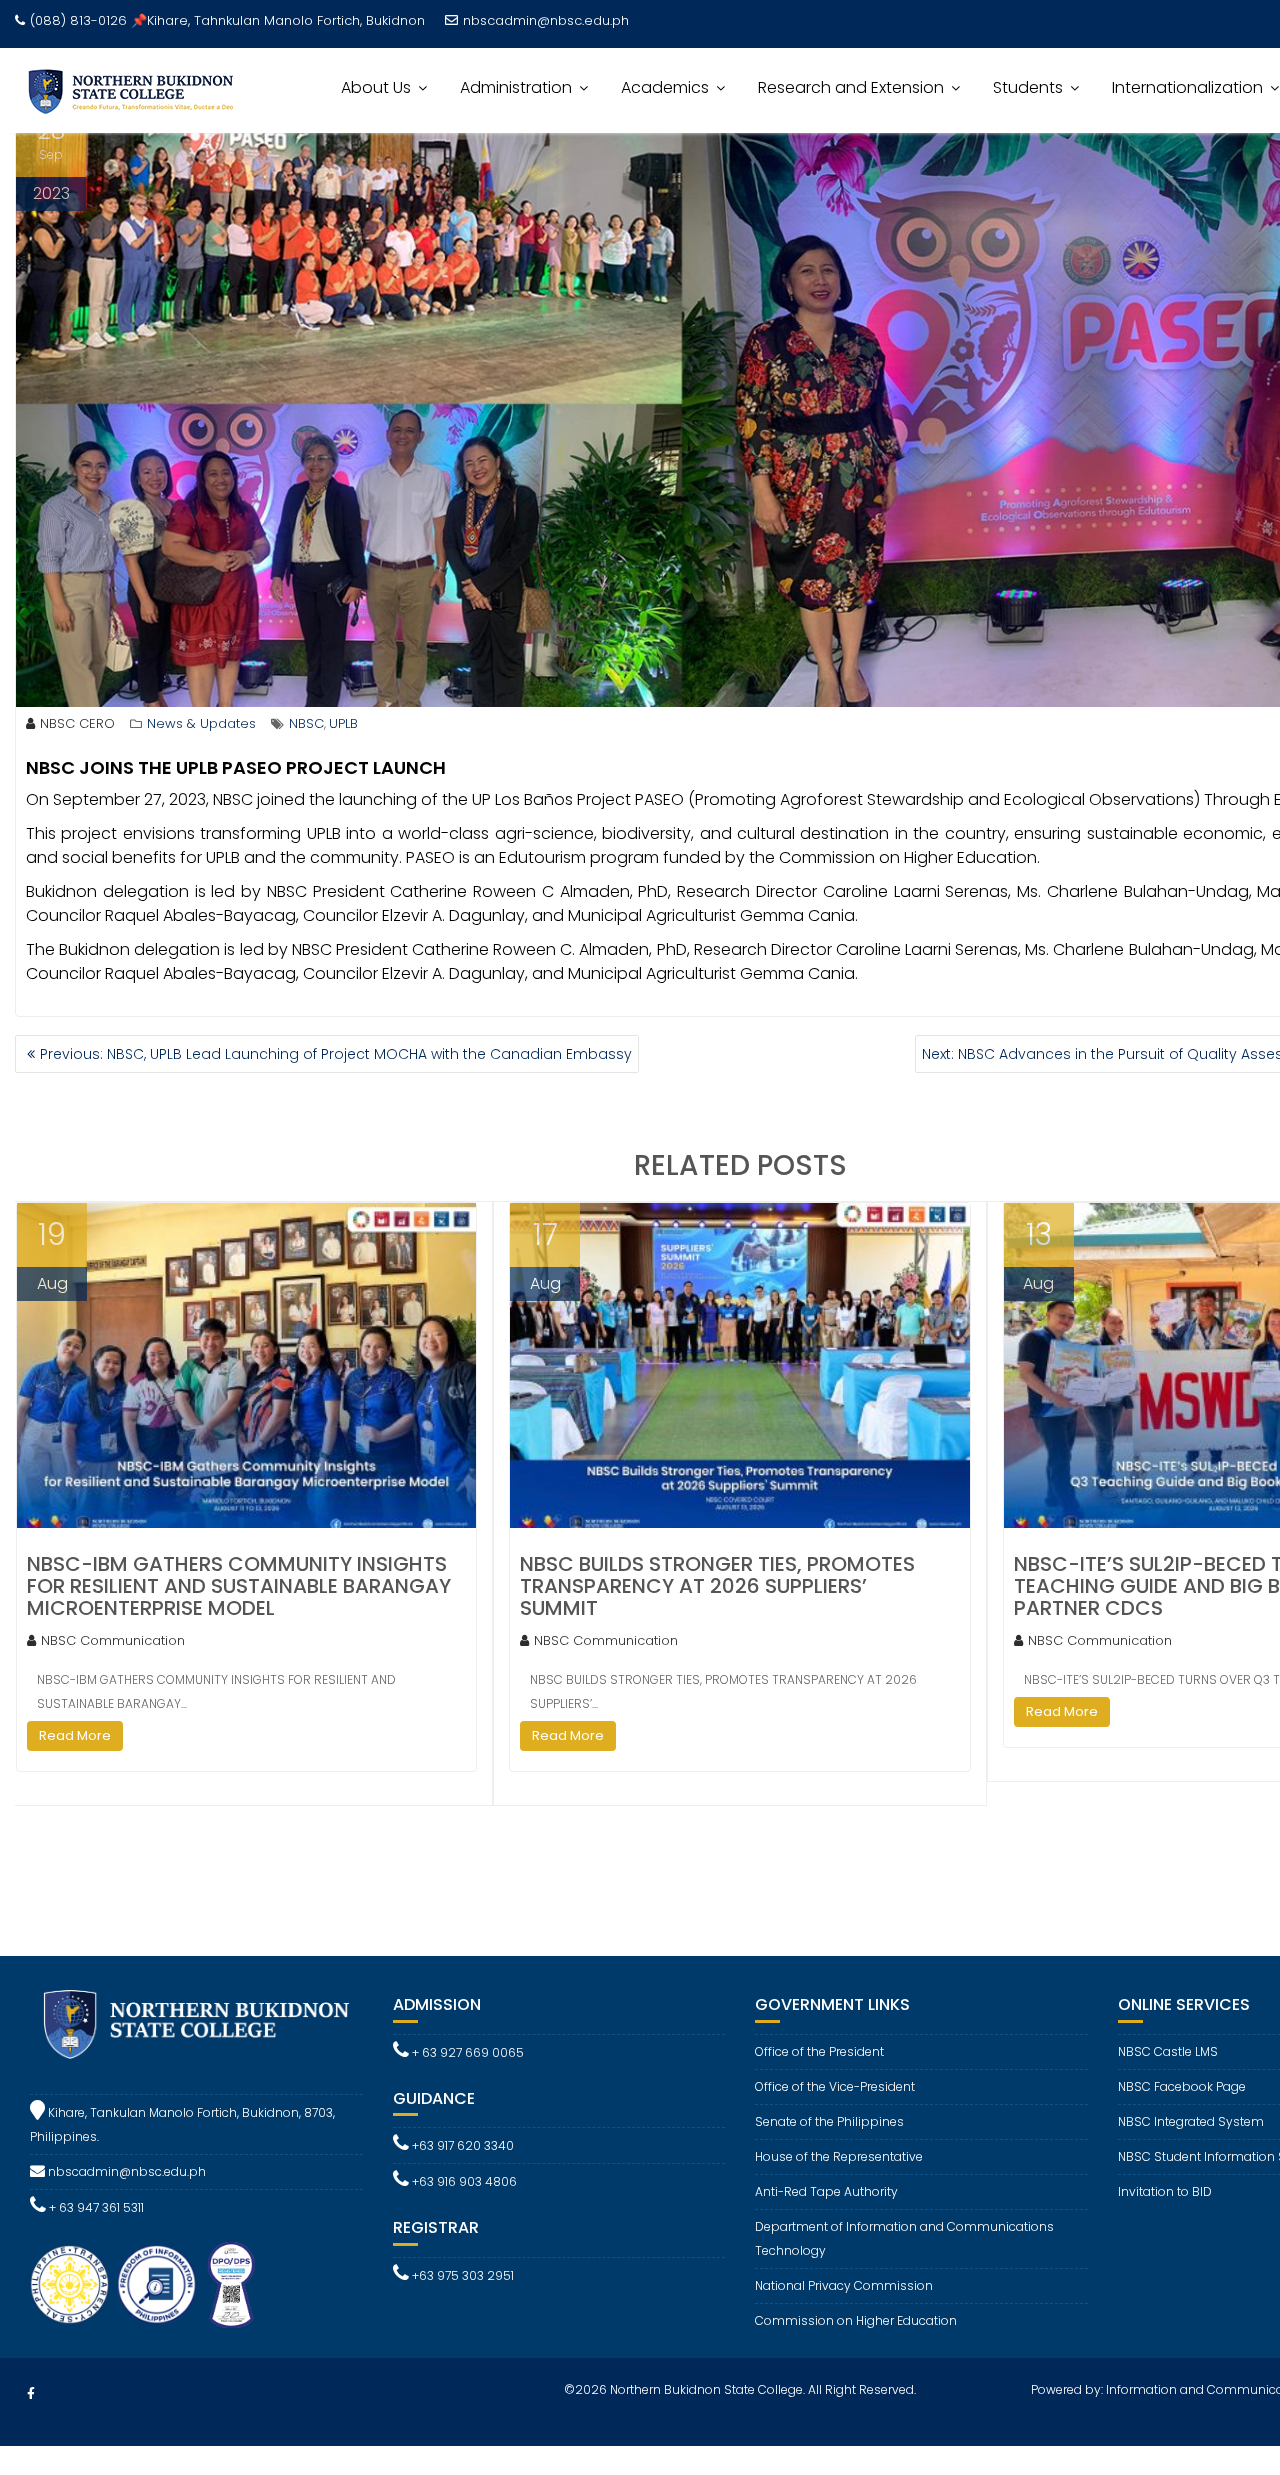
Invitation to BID (1165, 2191)
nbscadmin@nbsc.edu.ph (546, 20)
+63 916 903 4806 (463, 2181)
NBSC (306, 723)
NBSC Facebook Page (1182, 2086)
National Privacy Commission (844, 2285)
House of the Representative (839, 2156)
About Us (376, 87)
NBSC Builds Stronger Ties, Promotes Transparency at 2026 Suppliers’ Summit (717, 1586)
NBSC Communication (113, 1640)
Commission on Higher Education (856, 2320)
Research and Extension (851, 87)
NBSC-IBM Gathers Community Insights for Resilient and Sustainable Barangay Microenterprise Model (239, 1586)
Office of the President (819, 2051)
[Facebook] (31, 2394)
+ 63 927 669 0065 (466, 2052)
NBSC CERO (77, 723)
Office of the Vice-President (835, 2086)
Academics (665, 87)
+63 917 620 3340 (461, 2145)
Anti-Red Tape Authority (826, 2191)
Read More (75, 1735)
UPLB (343, 723)
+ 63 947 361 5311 (95, 2207)
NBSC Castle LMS (1168, 2051)
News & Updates (201, 723)
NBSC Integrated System (1191, 2121)
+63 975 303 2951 (461, 2275)
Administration (516, 87)
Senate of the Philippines (829, 2121)
